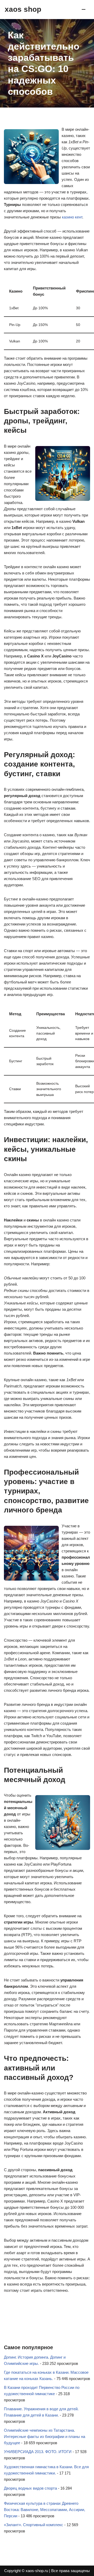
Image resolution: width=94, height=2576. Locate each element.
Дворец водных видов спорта (30, 2488)
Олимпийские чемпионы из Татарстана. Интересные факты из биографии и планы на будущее (45, 2436)
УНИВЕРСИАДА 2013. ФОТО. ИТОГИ (38, 2452)
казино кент (72, 217)
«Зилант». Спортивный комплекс (34, 2525)
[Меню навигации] (84, 9)
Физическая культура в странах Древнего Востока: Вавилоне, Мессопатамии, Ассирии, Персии (45, 2510)
